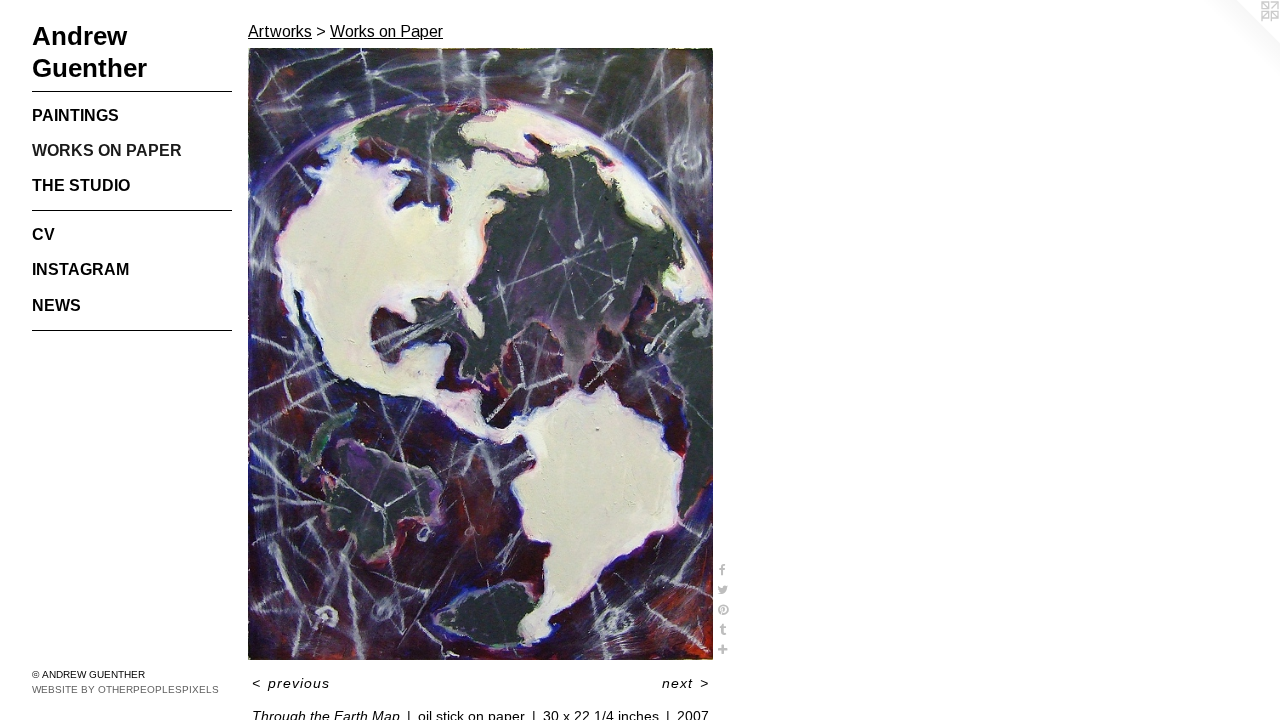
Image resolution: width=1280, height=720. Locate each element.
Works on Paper (107, 150)
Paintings (75, 115)
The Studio (81, 185)
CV (43, 234)
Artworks (280, 31)
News (56, 305)
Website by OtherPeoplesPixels (125, 689)
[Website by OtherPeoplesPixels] (1240, 40)
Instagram (80, 269)
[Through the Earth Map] (480, 354)
